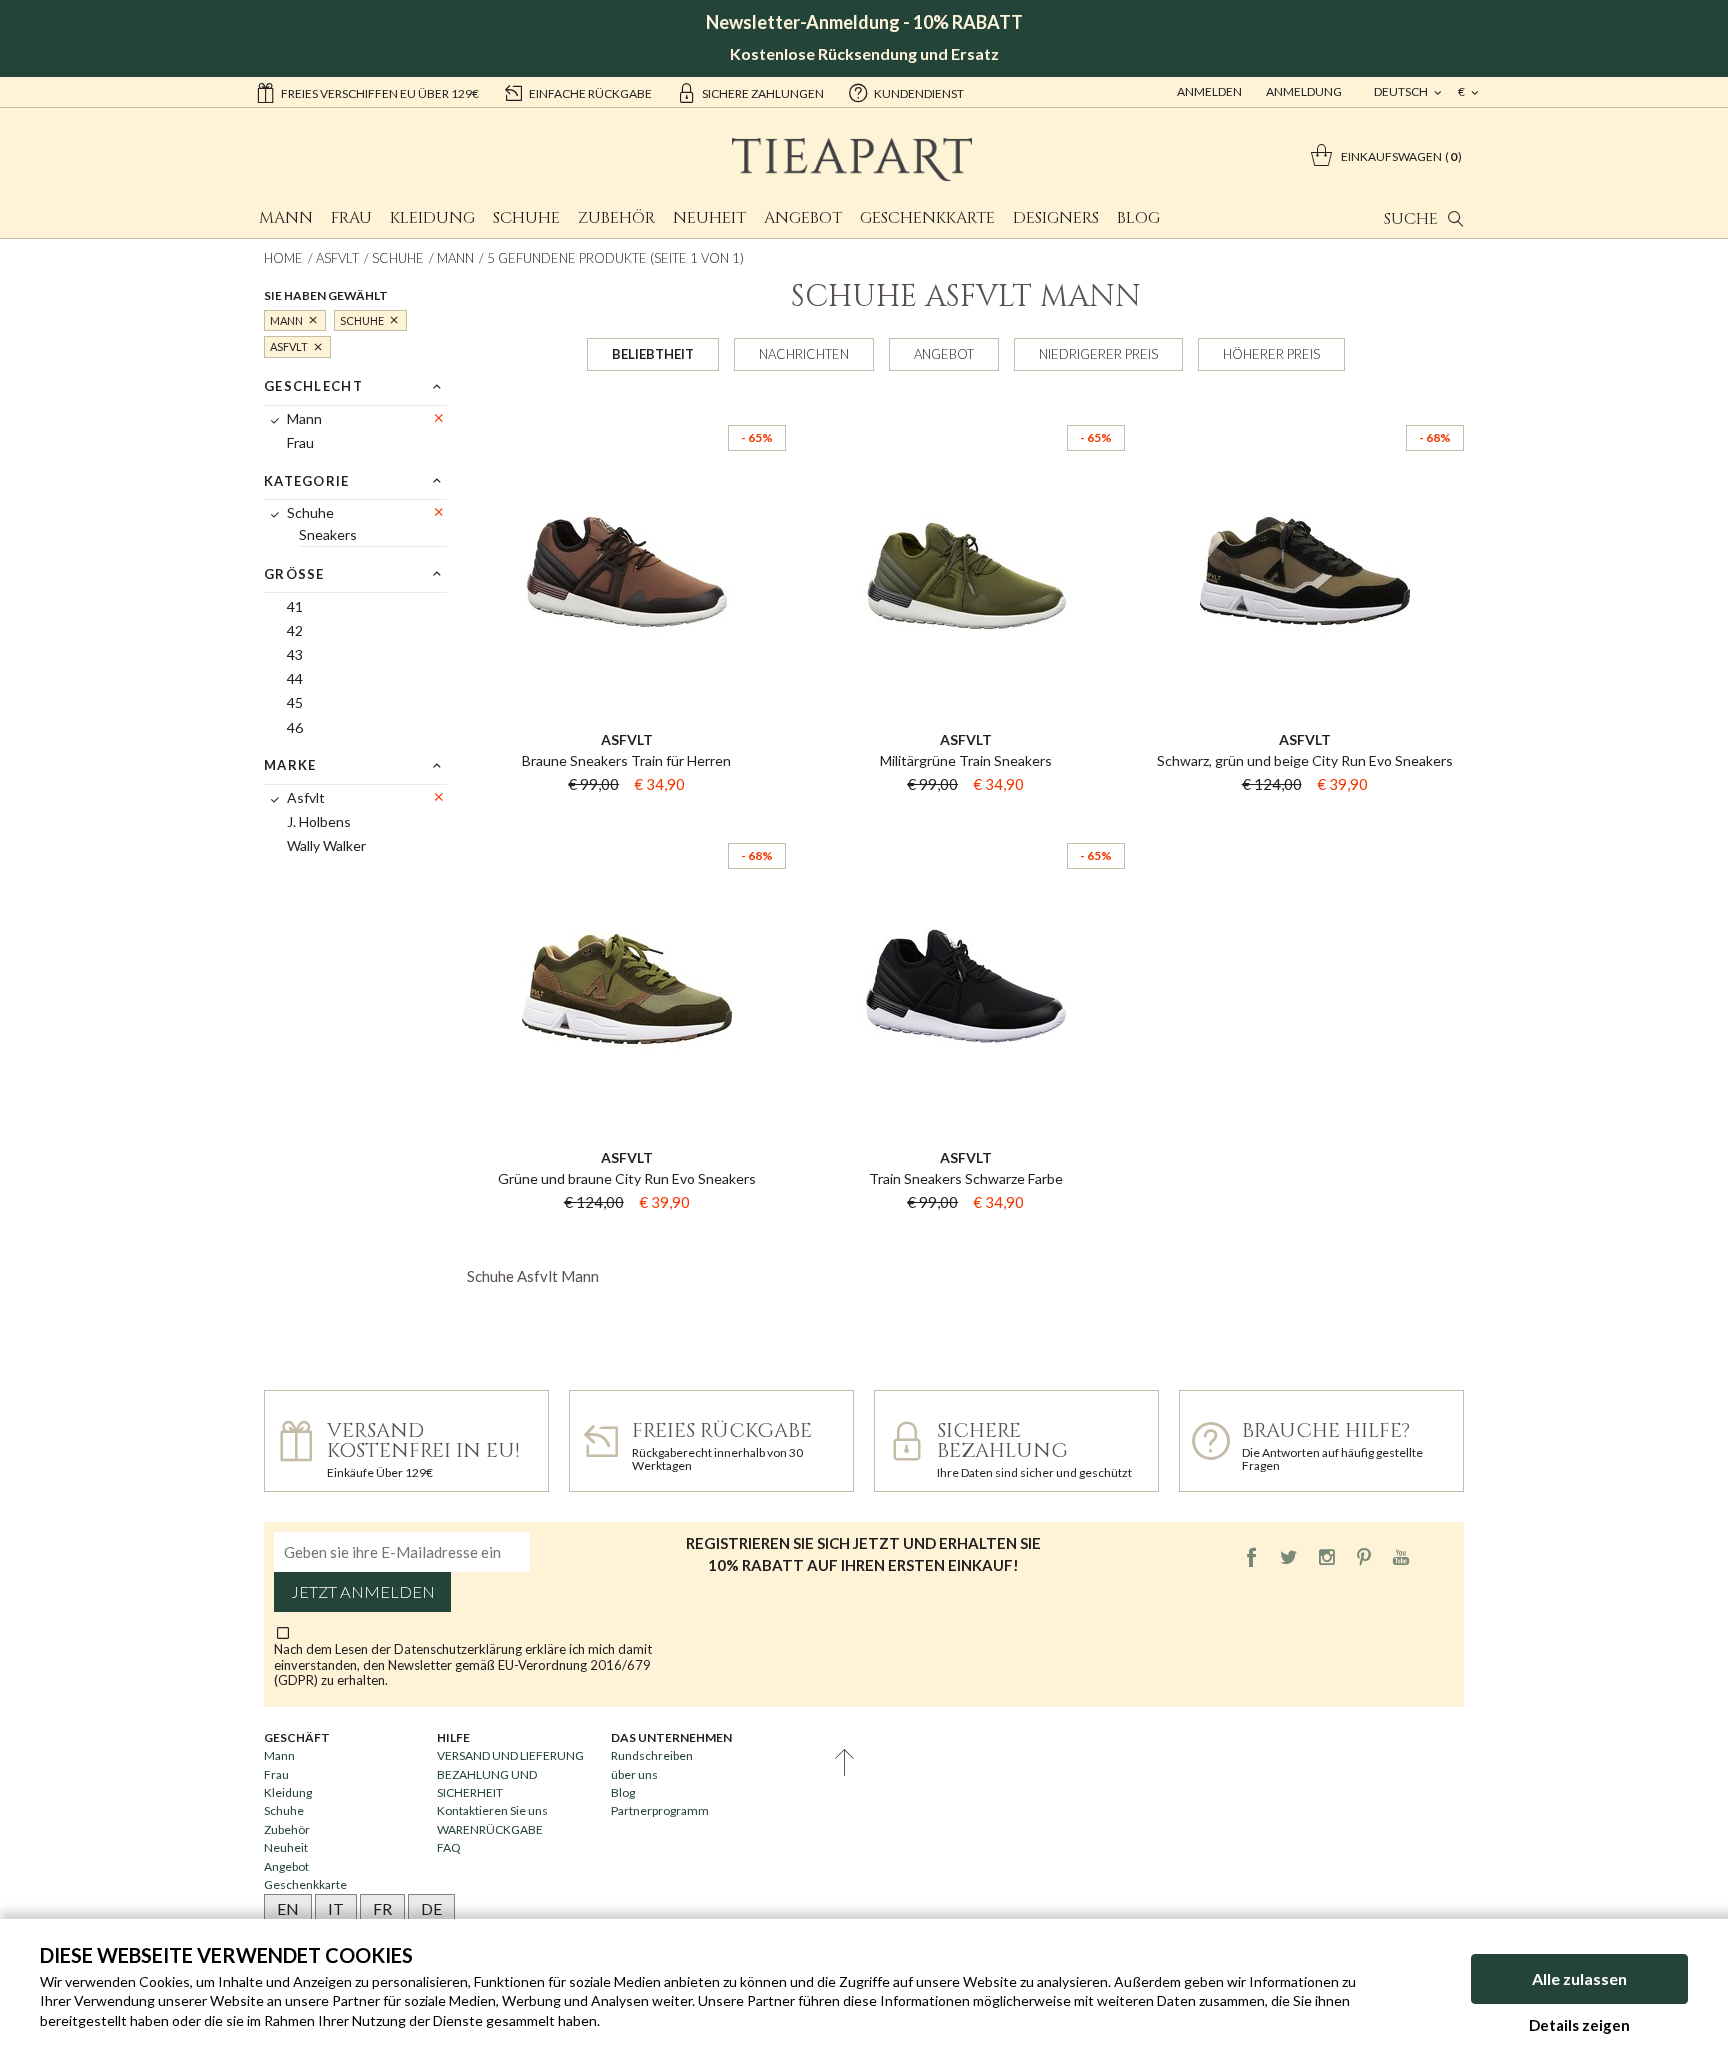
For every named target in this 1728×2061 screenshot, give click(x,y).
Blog (1138, 218)
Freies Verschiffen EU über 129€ (380, 93)
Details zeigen (1579, 2025)
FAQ (449, 1847)
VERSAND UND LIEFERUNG (510, 1755)
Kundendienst (919, 93)
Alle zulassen (1579, 1978)
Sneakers (328, 534)
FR (382, 1908)
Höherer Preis (1271, 354)
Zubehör (616, 218)
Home (283, 258)
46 (295, 727)
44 (295, 678)
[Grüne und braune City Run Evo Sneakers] (626, 825)
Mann (286, 218)
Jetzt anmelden (363, 1592)
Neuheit (709, 218)
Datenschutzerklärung (459, 1649)
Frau (351, 218)
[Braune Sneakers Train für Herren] (626, 407)
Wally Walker (326, 845)
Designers (1056, 218)
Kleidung (432, 218)
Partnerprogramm (660, 1810)
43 (295, 654)
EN (288, 1908)
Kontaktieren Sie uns (492, 1810)
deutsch (1402, 91)
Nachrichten (804, 354)
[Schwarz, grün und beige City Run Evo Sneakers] (1304, 407)
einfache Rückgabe (590, 93)
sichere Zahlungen (763, 93)
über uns (634, 1774)
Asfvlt (337, 258)
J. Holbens (319, 821)
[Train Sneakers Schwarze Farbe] (965, 825)
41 (295, 606)
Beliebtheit (653, 354)
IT (336, 1908)
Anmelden (1209, 91)
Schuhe (526, 218)
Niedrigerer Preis (1098, 354)
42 (295, 630)
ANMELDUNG (1304, 91)
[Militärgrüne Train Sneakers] (965, 407)
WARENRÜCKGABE (490, 1829)
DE (431, 1908)
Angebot (803, 218)
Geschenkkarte (927, 218)
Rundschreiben (652, 1755)
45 (295, 702)
